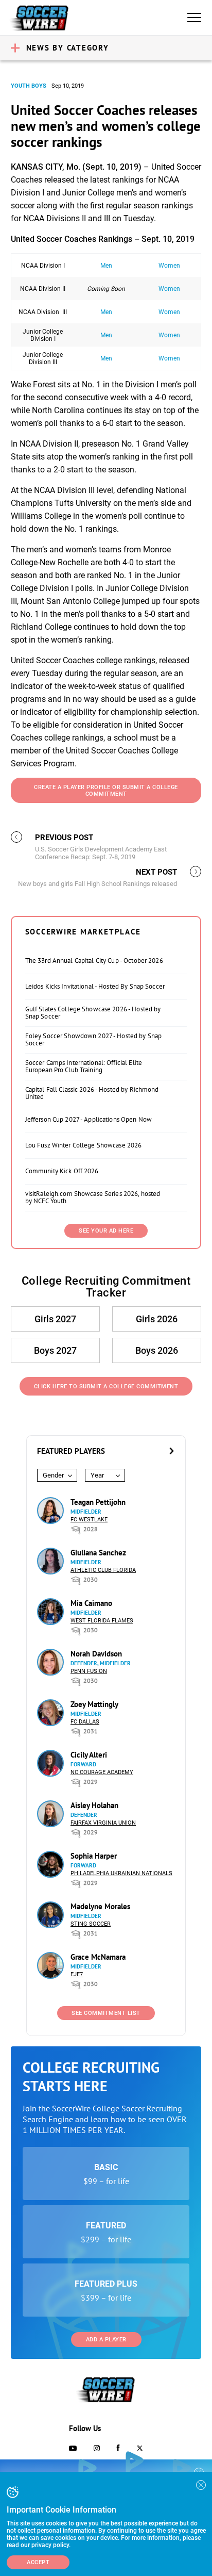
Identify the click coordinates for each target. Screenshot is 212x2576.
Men (106, 266)
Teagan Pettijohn (98, 1502)
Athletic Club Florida (103, 1570)
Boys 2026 (157, 1350)
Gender (53, 1475)
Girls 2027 (55, 1319)
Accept (38, 2562)
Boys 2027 (55, 1350)
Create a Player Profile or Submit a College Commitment (106, 791)
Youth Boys (29, 86)
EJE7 (77, 1974)
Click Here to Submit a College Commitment (106, 1387)
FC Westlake (89, 1520)
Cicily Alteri (89, 1755)
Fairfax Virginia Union (103, 1823)
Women (169, 266)
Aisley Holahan (94, 1805)
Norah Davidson (96, 1654)
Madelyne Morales (100, 1906)
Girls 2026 (157, 1319)
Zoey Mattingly (94, 1704)
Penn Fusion (89, 1671)
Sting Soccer (91, 1924)
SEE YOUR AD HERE (106, 1231)
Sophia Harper (94, 1856)
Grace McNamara (98, 1957)
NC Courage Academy (102, 1772)
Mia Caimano (91, 1603)
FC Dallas (85, 1722)
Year (97, 1475)
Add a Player (106, 2340)
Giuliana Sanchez (98, 1553)
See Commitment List (106, 2013)
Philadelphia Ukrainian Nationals (121, 1873)
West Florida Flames (102, 1621)
